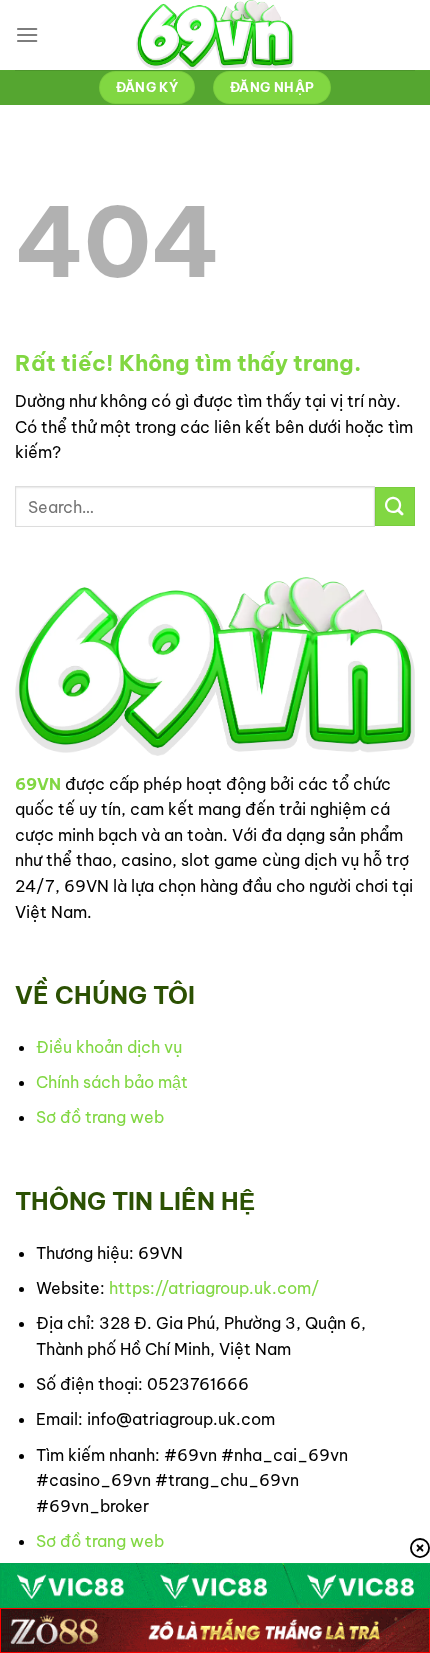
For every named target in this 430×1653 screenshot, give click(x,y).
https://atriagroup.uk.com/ (214, 1288)
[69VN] (215, 35)
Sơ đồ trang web (100, 1117)
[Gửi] (395, 506)
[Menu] (27, 34)
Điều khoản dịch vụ (109, 1047)
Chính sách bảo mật (112, 1082)
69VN (38, 784)
